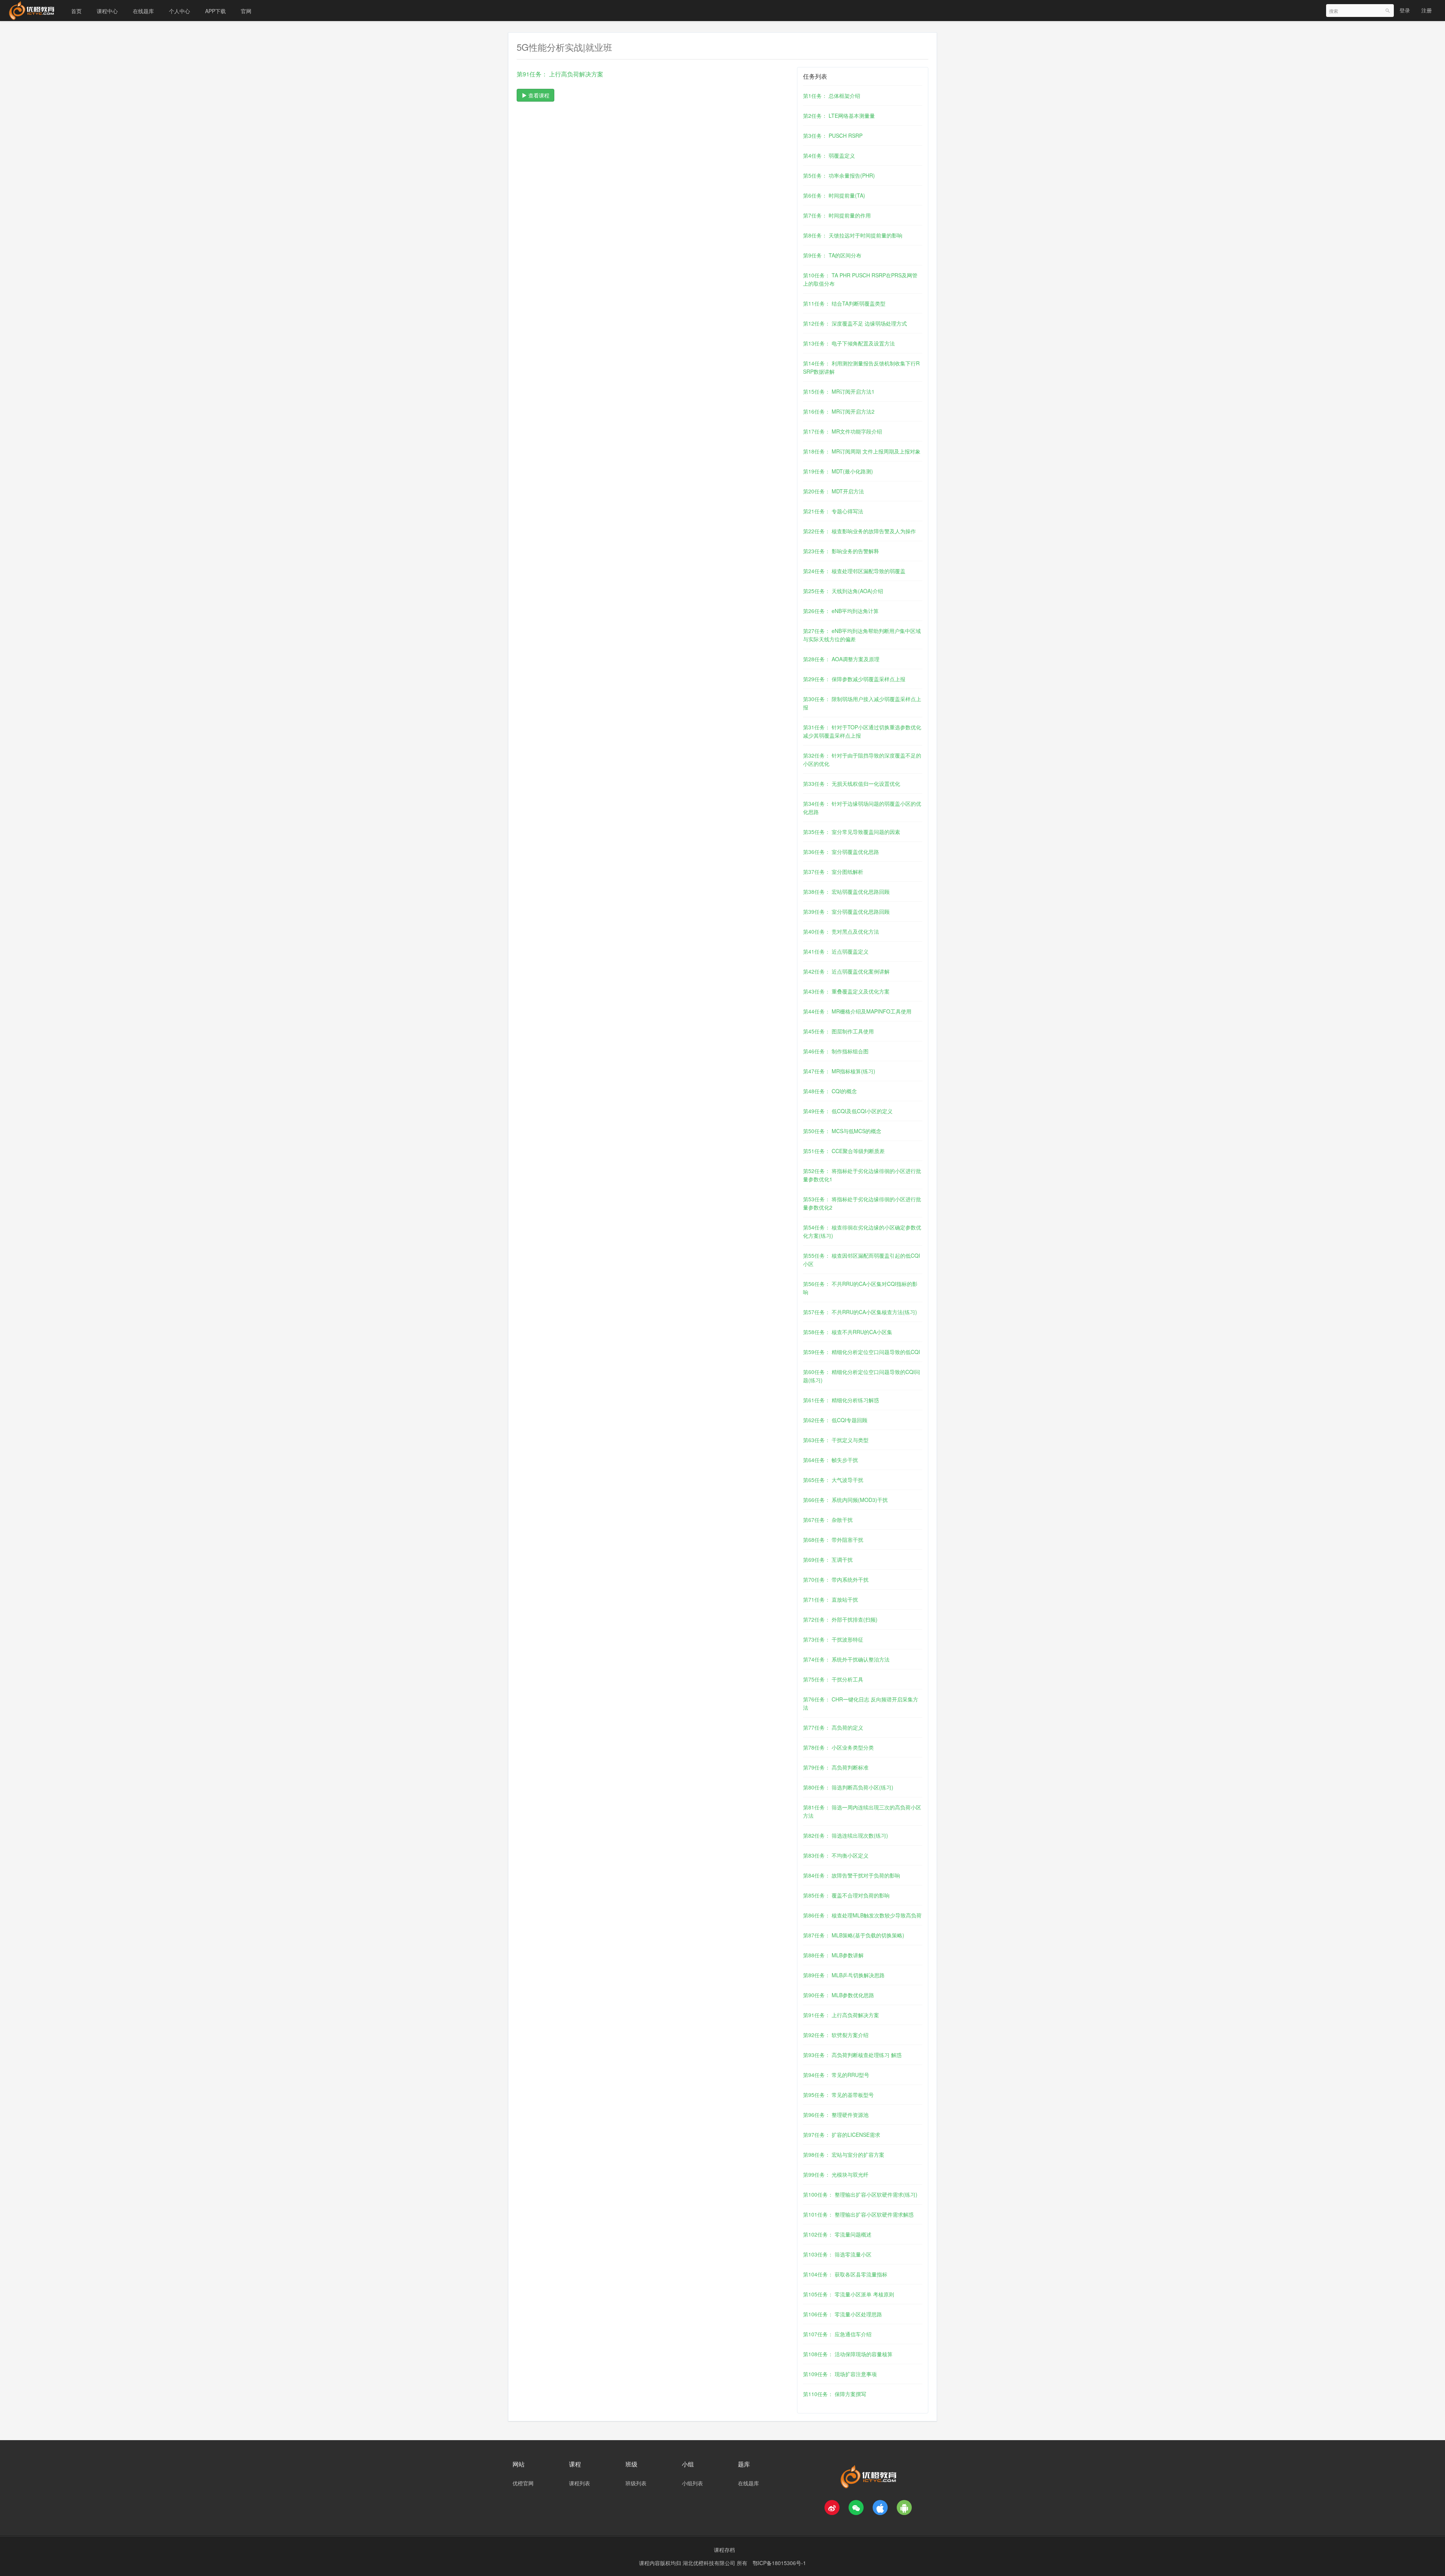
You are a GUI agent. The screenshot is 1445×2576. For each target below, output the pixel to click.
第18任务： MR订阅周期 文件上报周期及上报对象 (862, 451)
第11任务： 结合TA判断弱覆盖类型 (844, 303)
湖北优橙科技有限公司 (710, 2563)
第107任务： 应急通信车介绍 (837, 2334)
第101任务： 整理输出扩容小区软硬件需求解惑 (858, 2214)
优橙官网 (523, 2483)
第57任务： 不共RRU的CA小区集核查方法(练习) (860, 1312)
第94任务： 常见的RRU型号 (836, 2075)
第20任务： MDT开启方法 (834, 491)
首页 (76, 11)
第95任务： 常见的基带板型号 (838, 2095)
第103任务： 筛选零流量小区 (837, 2254)
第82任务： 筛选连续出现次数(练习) (846, 1835)
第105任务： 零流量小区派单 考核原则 (849, 2294)
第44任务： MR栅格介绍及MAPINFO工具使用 (857, 1011)
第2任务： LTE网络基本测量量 (839, 116)
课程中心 (107, 11)
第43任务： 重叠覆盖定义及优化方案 (846, 991)
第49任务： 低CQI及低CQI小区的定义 (848, 1111)
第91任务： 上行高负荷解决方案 (841, 2015)
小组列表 (692, 2483)
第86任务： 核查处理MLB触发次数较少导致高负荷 (862, 1915)
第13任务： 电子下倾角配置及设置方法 (849, 343)
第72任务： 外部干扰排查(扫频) (840, 1619)
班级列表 (636, 2483)
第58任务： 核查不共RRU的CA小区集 (848, 1332)
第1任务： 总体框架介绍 (832, 96)
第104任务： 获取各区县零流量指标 (845, 2274)
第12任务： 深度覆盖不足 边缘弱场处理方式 (855, 323)
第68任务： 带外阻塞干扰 (833, 1540)
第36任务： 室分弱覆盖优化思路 (841, 852)
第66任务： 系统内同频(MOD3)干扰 (845, 1500)
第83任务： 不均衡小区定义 (836, 1855)
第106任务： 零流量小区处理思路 (843, 2314)
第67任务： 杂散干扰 (828, 1520)
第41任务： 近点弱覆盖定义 (836, 951)
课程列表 (580, 2483)
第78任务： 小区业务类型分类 (838, 1747)
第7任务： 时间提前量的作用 (837, 215)
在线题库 (143, 11)
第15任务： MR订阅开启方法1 (839, 391)
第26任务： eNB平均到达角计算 (841, 611)
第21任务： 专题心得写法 (833, 511)
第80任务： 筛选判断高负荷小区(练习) (848, 1787)
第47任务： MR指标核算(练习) (839, 1071)
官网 (246, 11)
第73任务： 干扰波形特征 (833, 1639)
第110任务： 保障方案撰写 (835, 2394)
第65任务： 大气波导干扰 (833, 1480)
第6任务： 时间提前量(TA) (834, 195)
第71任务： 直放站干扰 (830, 1599)
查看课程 (538, 95)
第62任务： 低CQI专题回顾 (835, 1420)
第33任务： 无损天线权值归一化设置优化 (852, 784)
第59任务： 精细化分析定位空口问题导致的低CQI (862, 1352)
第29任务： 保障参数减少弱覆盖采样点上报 (854, 679)
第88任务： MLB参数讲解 (833, 1955)
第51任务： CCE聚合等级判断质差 (844, 1151)
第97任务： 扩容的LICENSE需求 (842, 2135)
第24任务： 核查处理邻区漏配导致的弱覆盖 (854, 571)
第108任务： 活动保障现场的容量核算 (848, 2354)
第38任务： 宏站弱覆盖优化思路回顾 (846, 892)
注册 (1427, 10)
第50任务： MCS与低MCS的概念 (842, 1131)
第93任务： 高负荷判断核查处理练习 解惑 (852, 2055)
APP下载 (215, 11)
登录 (1405, 10)
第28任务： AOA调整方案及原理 (841, 659)
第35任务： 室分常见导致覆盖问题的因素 (852, 832)
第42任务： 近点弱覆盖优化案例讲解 (846, 971)
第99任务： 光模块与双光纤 (836, 2174)
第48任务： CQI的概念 (830, 1091)
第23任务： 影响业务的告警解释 (841, 551)
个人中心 (179, 11)
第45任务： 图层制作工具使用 (838, 1031)
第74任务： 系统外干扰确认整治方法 (846, 1659)
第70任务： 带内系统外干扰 (836, 1579)
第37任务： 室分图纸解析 (833, 872)
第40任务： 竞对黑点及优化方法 (841, 931)
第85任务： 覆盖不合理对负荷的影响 (846, 1895)
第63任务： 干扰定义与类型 (836, 1440)
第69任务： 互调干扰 (828, 1560)
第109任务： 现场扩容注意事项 (840, 2374)
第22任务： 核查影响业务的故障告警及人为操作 (859, 531)
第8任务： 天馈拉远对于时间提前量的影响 (853, 235)
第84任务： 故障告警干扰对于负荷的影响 (852, 1875)
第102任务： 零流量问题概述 (837, 2234)
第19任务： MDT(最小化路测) (838, 471)
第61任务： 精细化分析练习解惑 (841, 1400)
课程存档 (724, 2550)
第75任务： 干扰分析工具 (833, 1679)
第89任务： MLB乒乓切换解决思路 (844, 1975)
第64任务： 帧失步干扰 (830, 1460)
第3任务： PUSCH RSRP (833, 135)
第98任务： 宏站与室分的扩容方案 (844, 2155)
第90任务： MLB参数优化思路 (839, 1995)
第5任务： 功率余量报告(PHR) (839, 175)
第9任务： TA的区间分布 (832, 255)
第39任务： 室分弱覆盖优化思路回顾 (846, 911)
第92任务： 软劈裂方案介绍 (836, 2035)
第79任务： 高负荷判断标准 (836, 1767)
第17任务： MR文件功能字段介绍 (843, 431)
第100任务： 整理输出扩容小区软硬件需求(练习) (860, 2194)
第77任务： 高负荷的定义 (833, 1727)
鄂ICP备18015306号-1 (779, 2563)
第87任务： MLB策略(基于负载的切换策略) (854, 1935)
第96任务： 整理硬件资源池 (836, 2115)
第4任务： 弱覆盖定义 (829, 155)
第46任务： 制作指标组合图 (836, 1051)
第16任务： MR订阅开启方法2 (839, 411)
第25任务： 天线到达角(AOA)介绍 (843, 591)
